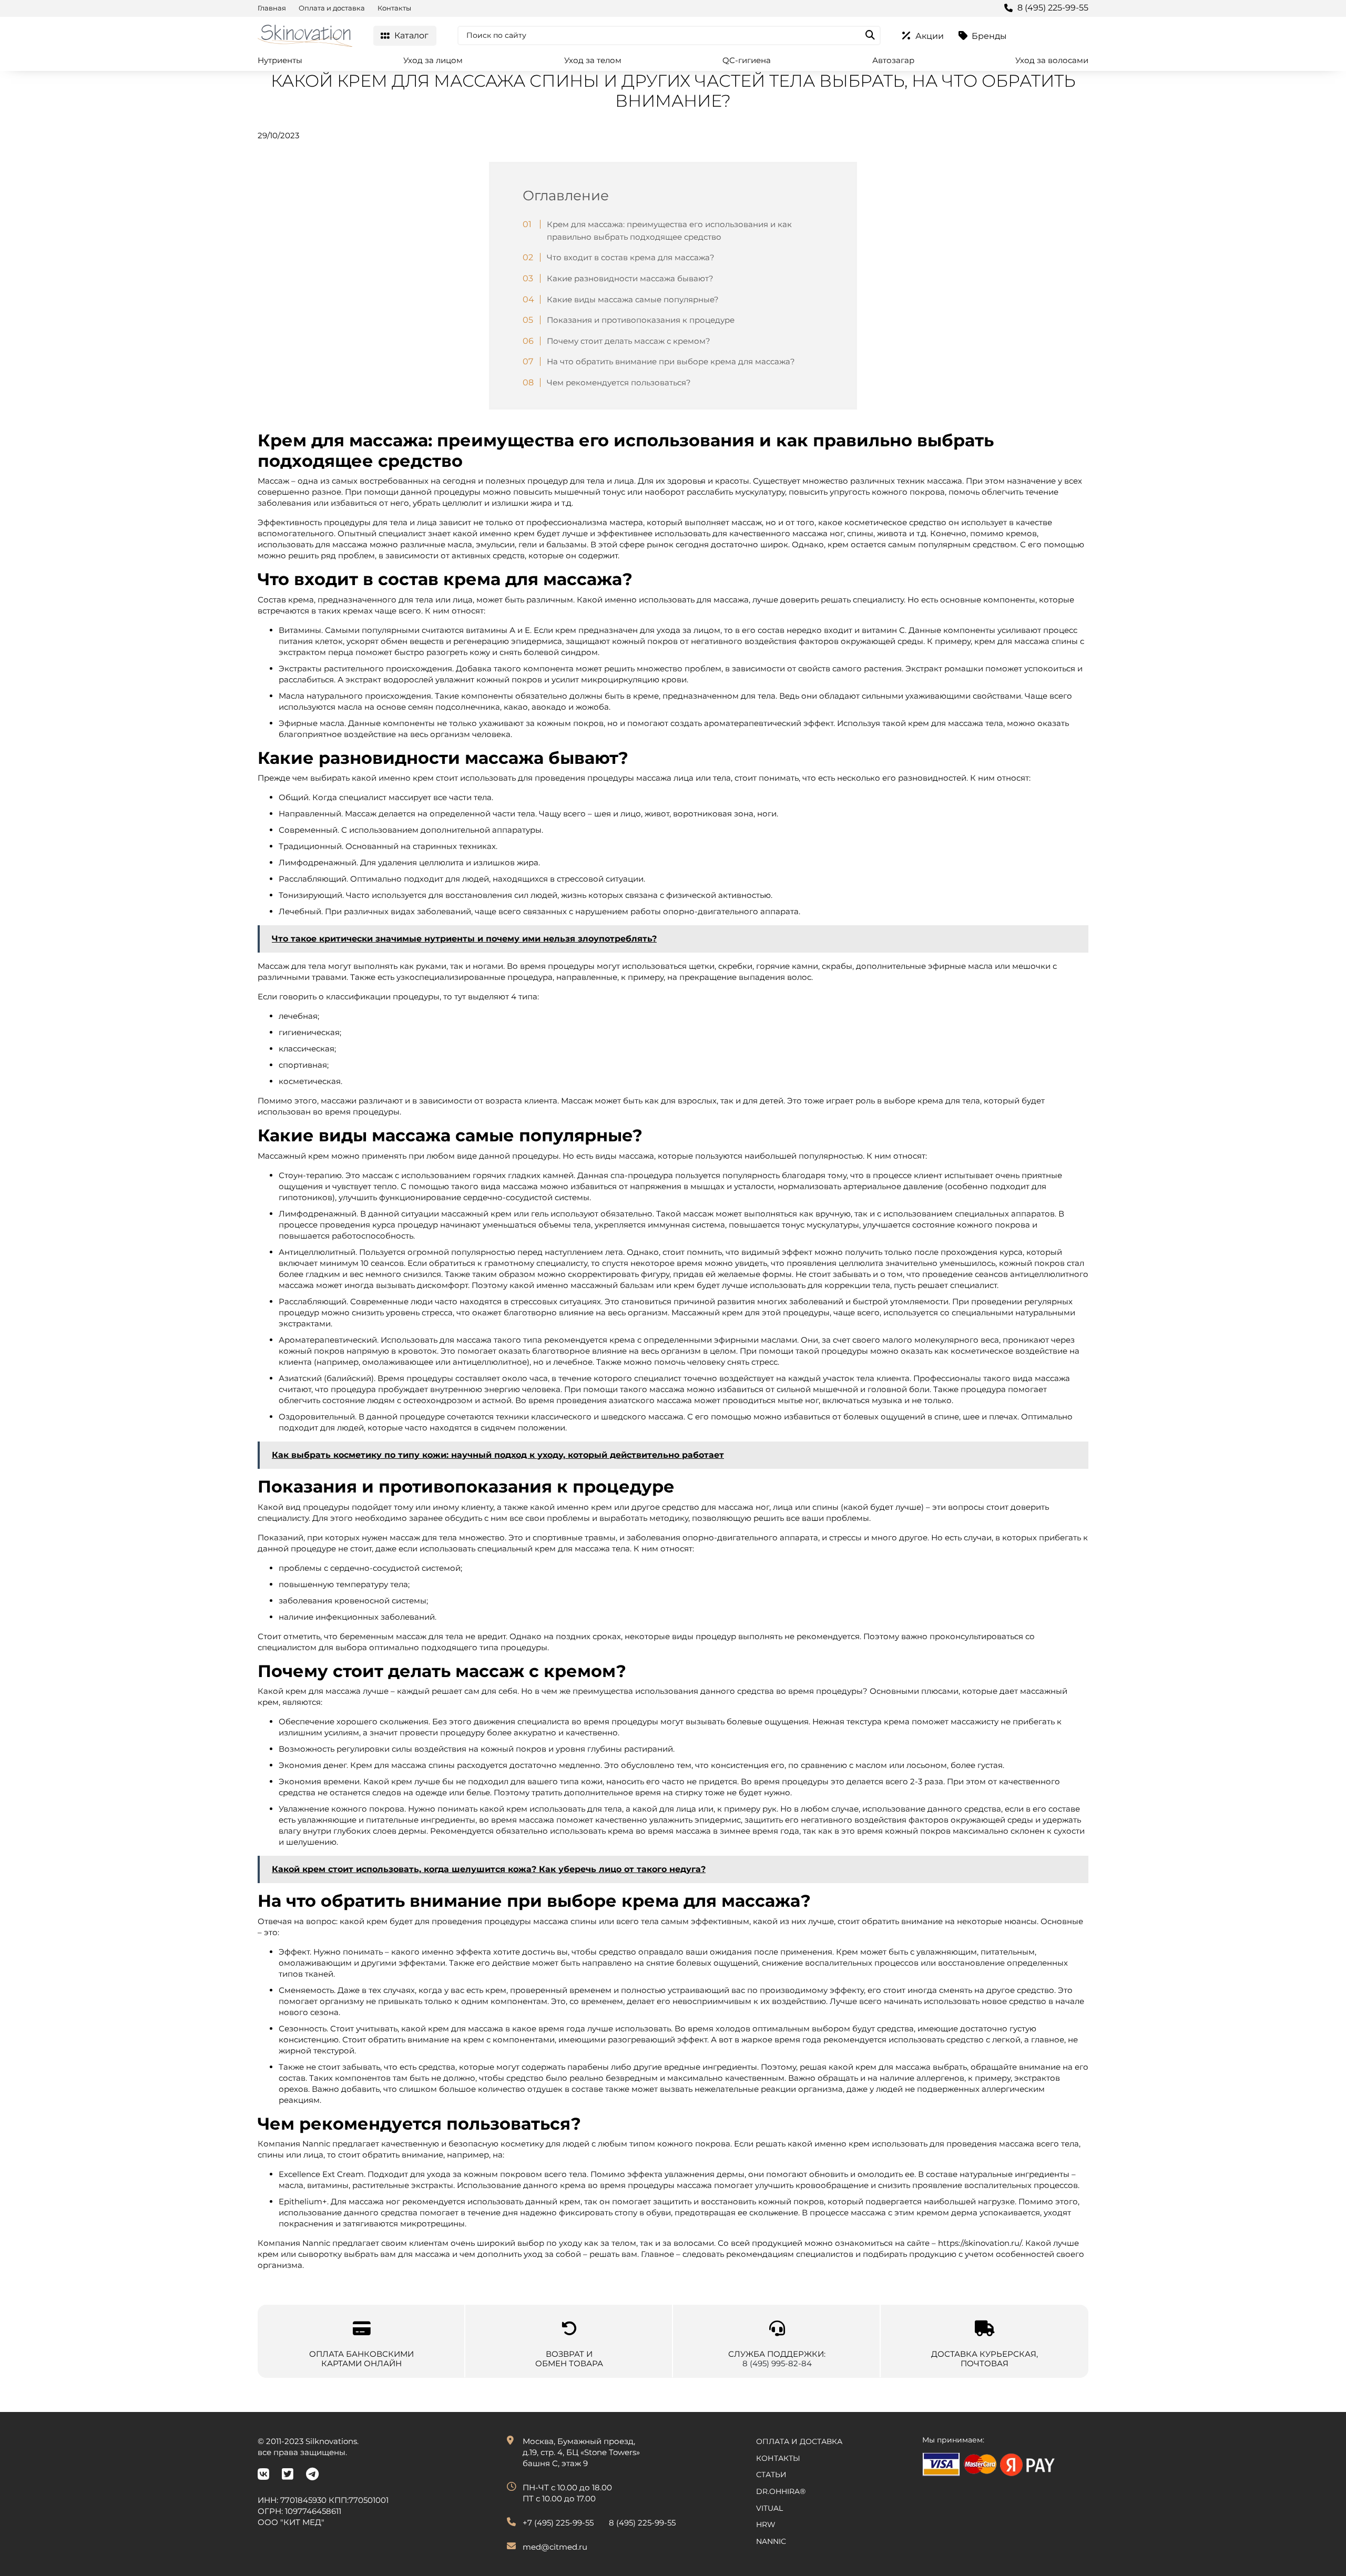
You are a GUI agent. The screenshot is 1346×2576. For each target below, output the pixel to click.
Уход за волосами (1052, 60)
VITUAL (769, 2508)
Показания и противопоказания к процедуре (641, 320)
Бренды (989, 36)
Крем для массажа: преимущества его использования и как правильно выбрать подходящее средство (669, 231)
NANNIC (771, 2541)
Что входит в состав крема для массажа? (631, 257)
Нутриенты (280, 60)
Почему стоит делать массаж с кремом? (629, 341)
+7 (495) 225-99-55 (558, 2523)
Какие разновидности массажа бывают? (630, 278)
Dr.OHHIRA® (781, 2491)
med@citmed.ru (555, 2547)
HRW (766, 2524)
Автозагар (893, 60)
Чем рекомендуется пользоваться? (619, 382)
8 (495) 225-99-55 (1053, 8)
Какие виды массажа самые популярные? (633, 299)
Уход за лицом (433, 60)
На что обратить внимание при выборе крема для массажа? (671, 361)
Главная (272, 8)
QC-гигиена (747, 60)
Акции (930, 36)
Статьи (771, 2475)
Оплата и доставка (332, 8)
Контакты (394, 8)
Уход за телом (593, 60)
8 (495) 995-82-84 (777, 2363)
